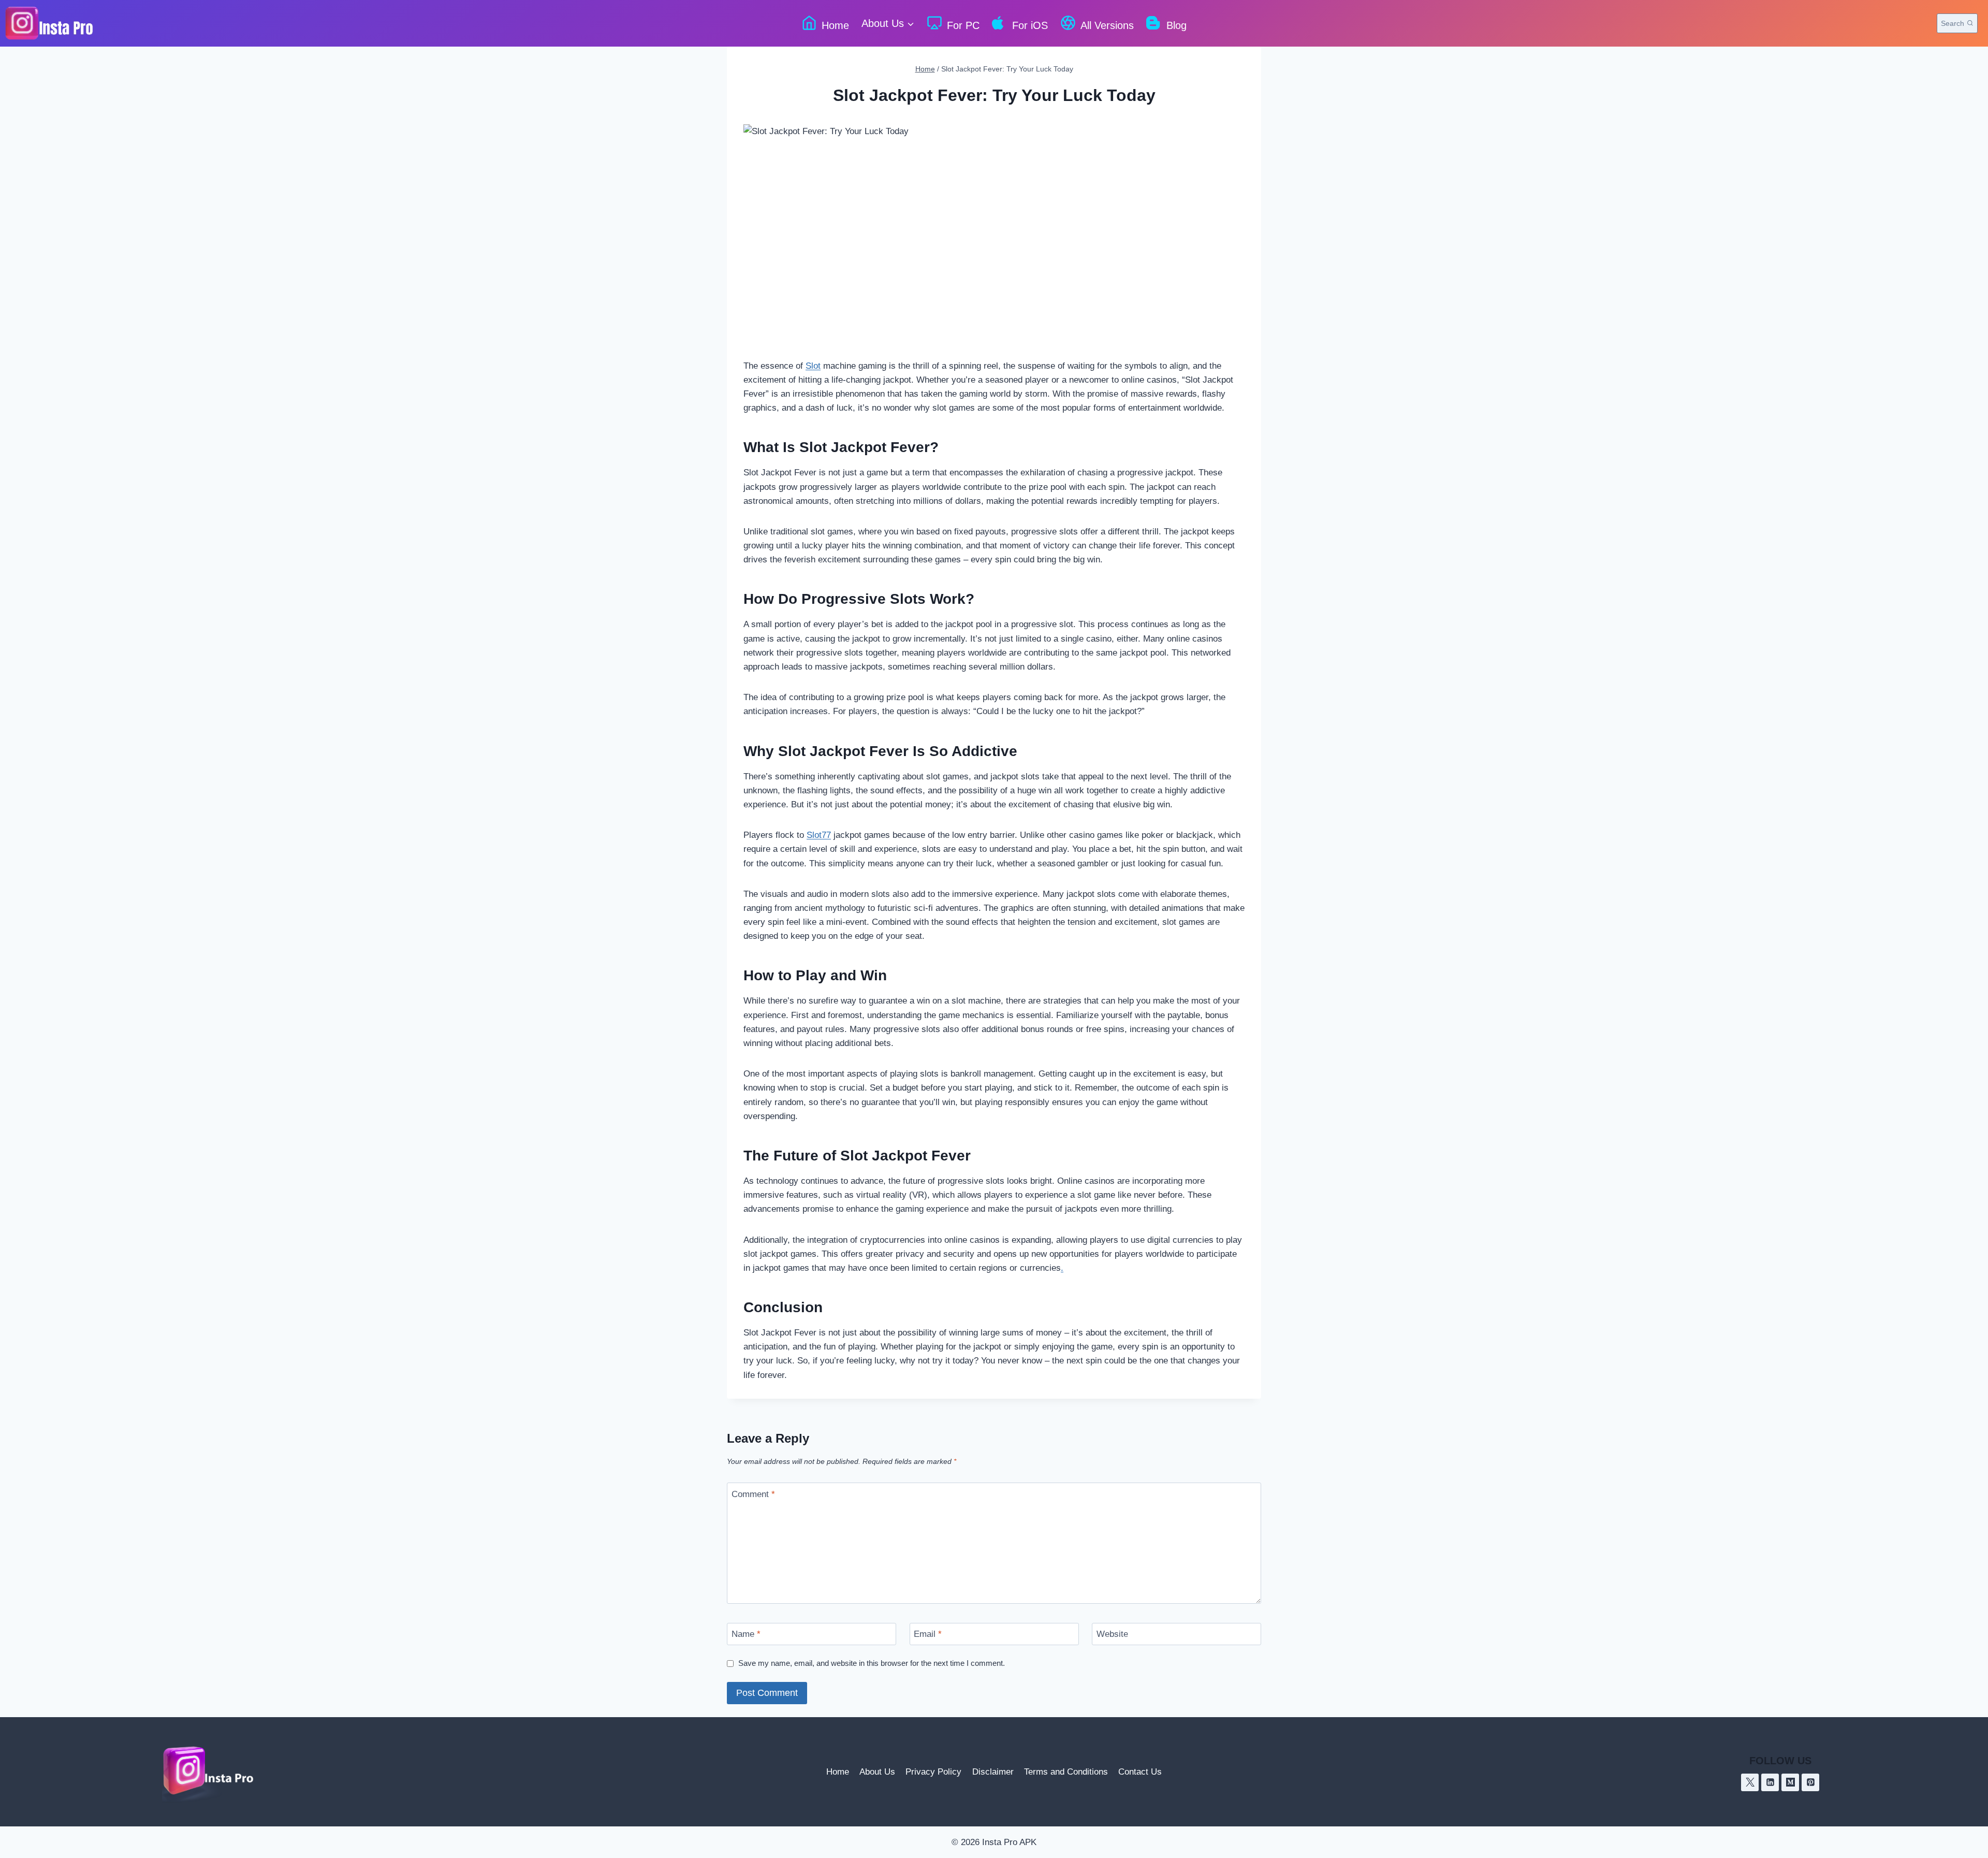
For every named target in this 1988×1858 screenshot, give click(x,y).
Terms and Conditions (1066, 1772)
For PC (963, 25)
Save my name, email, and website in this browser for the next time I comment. (872, 1663)
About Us (877, 1772)
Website (1112, 1634)
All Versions (1107, 25)
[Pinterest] (1810, 1782)
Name (746, 1634)
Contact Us (1140, 1772)
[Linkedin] (1770, 1782)
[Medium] (1790, 1782)
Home (835, 25)
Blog (1176, 25)
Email (928, 1634)
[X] (1750, 1782)
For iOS (1030, 25)
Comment (753, 1494)
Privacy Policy (933, 1772)
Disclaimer (993, 1772)
